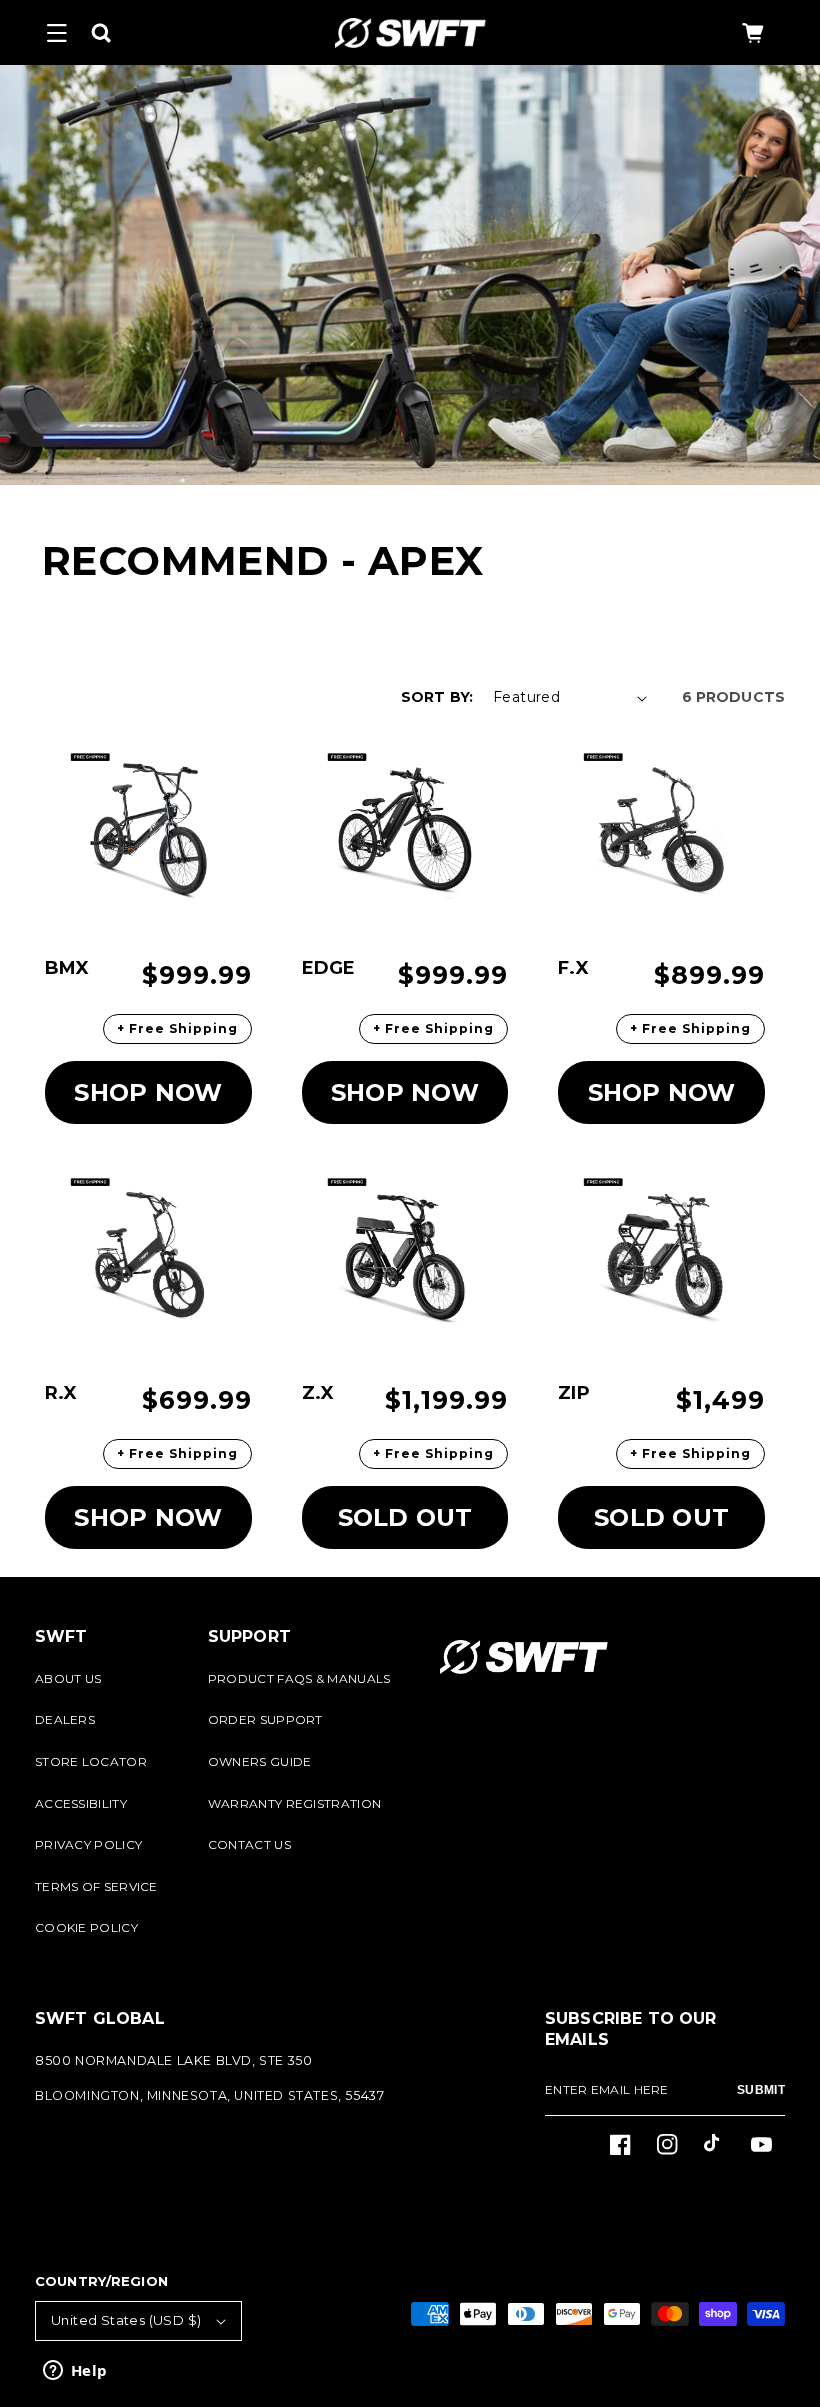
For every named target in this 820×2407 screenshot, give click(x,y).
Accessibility (81, 1803)
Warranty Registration (294, 1803)
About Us (68, 1678)
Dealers (65, 1719)
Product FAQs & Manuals (299, 1678)
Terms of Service (96, 1886)
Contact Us (249, 1844)
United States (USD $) (126, 2320)
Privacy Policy (88, 1844)
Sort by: (437, 697)
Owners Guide (260, 1761)
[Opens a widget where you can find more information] (75, 2372)
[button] (57, 33)
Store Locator (91, 1761)
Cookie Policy (86, 1927)
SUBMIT (761, 2090)
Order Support (265, 1719)
